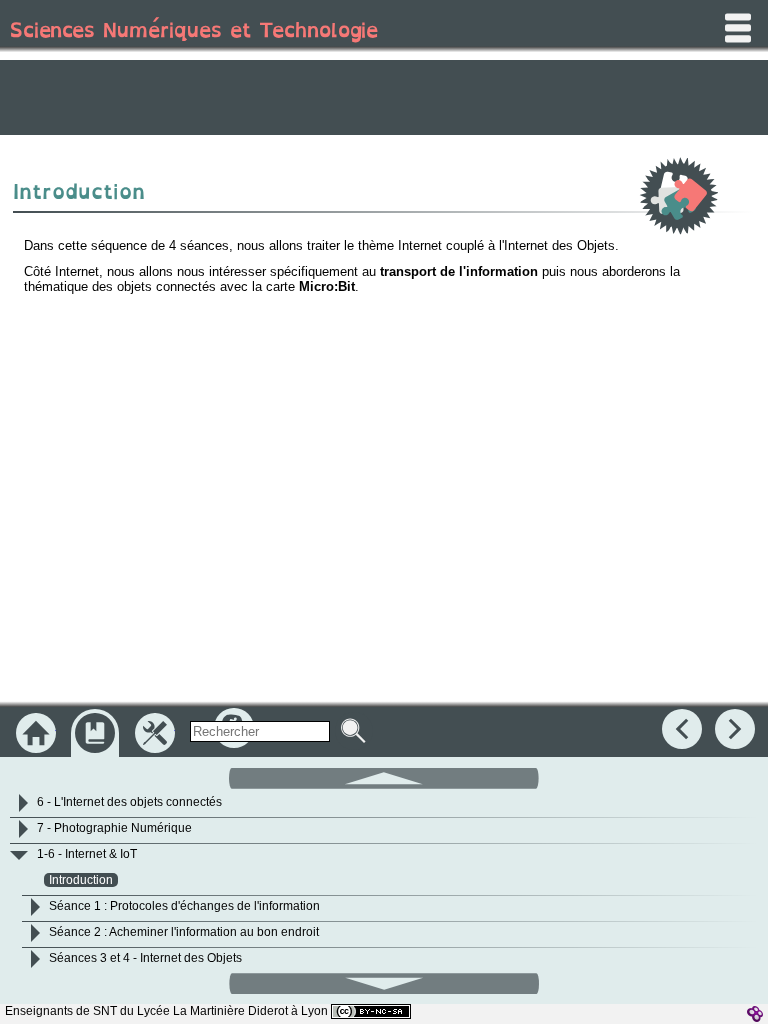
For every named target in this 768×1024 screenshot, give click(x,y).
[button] (384, 777)
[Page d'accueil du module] (36, 733)
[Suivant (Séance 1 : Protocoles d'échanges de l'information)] (735, 729)
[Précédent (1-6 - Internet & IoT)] (682, 729)
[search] (260, 731)
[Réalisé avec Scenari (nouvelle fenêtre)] (755, 1014)
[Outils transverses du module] (155, 733)
